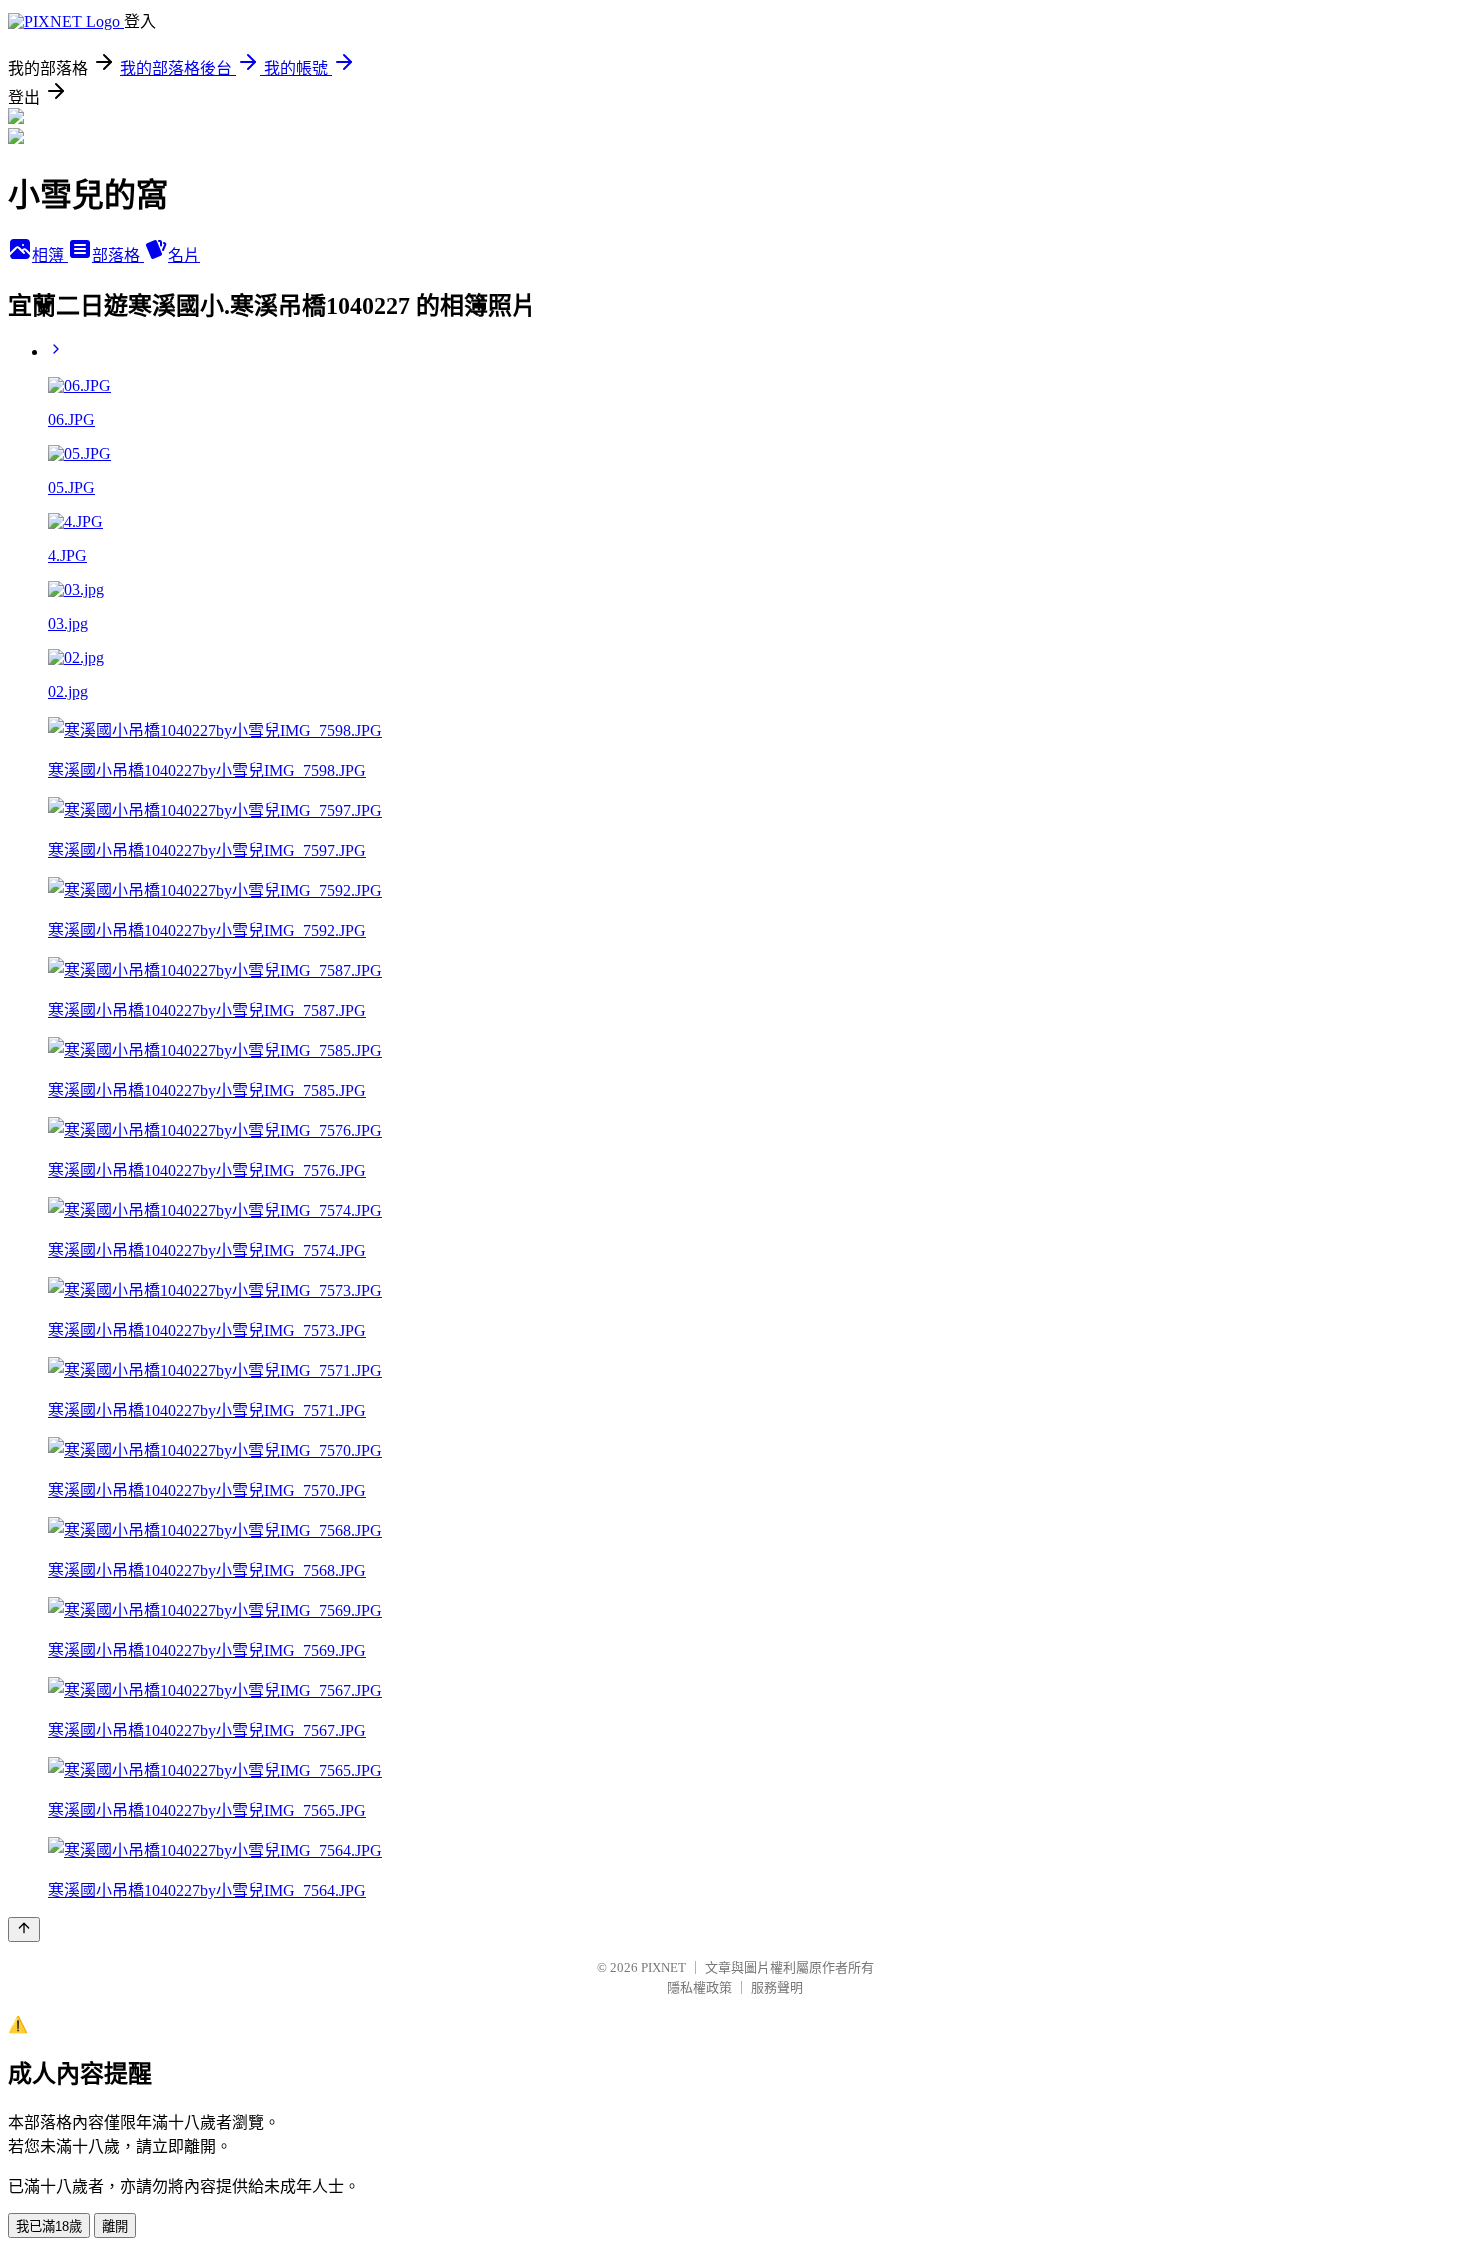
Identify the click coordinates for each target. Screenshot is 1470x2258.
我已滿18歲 (49, 2226)
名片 (184, 255)
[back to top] (24, 1929)
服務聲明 (777, 1987)
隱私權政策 (699, 1987)
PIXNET (663, 1967)
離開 (115, 2226)
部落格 (118, 255)
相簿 (50, 255)
